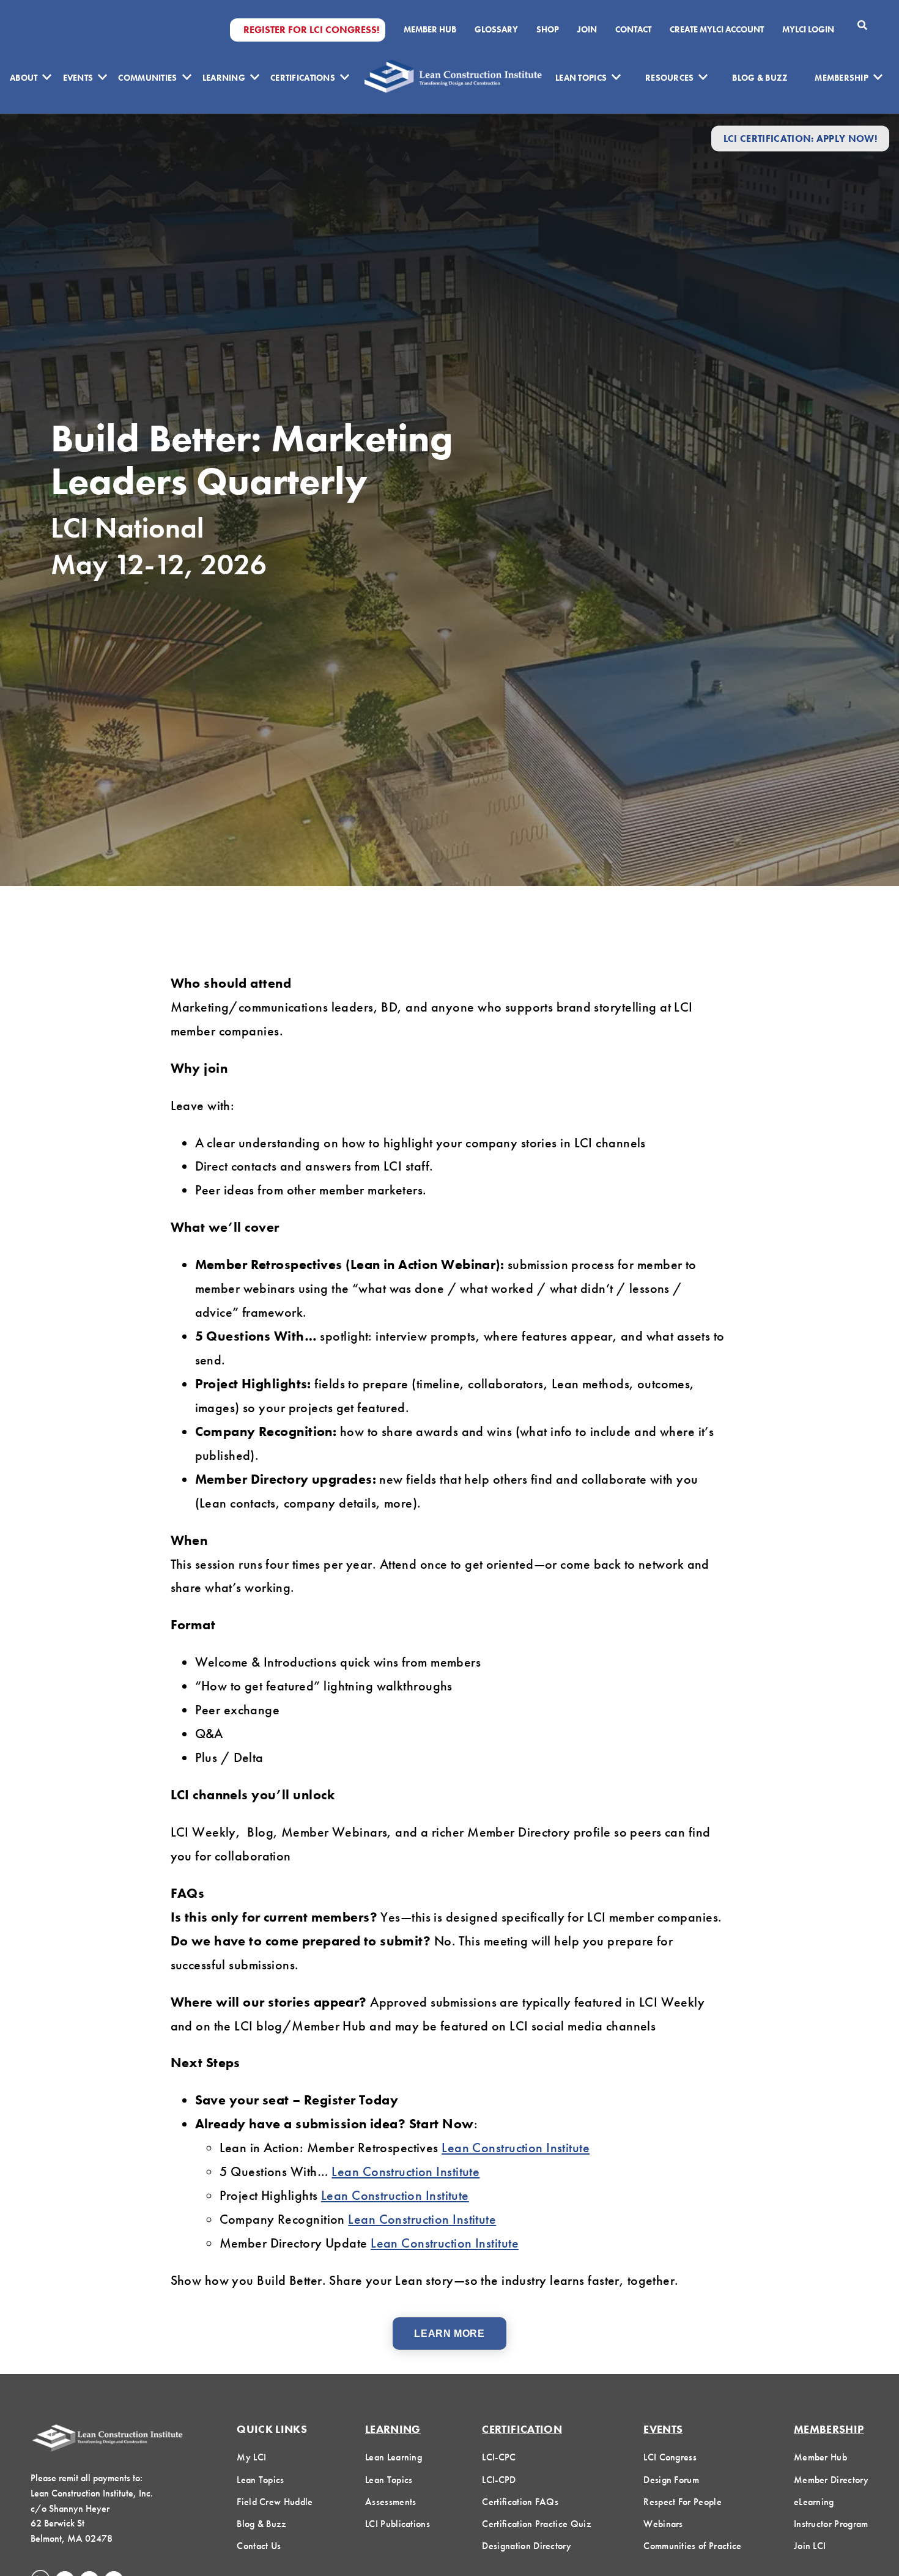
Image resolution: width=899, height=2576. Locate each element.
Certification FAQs (520, 2502)
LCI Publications (398, 2524)
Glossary (496, 29)
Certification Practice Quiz (537, 2524)
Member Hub (430, 29)
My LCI (251, 2457)
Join (587, 29)
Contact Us (259, 2546)
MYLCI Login (808, 29)
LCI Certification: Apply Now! (800, 139)
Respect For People (683, 2502)
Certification (522, 2429)
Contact (633, 29)
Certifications (303, 78)
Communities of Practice (692, 2546)
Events (78, 78)
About (24, 78)
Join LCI (810, 2546)
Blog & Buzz (760, 78)
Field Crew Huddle (275, 2502)
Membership (842, 78)
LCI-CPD (499, 2480)
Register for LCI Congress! (311, 30)
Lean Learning (394, 2457)
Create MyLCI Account (717, 29)
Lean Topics (581, 78)
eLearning (814, 2502)
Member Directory (831, 2480)
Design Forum (671, 2480)
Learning (224, 78)
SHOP (548, 29)
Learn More (449, 2334)
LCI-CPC (499, 2457)
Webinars (663, 2524)
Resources (670, 78)
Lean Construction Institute (516, 2148)
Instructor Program (831, 2524)
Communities (147, 78)
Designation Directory (527, 2546)
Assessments (391, 2502)
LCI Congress (670, 2457)
